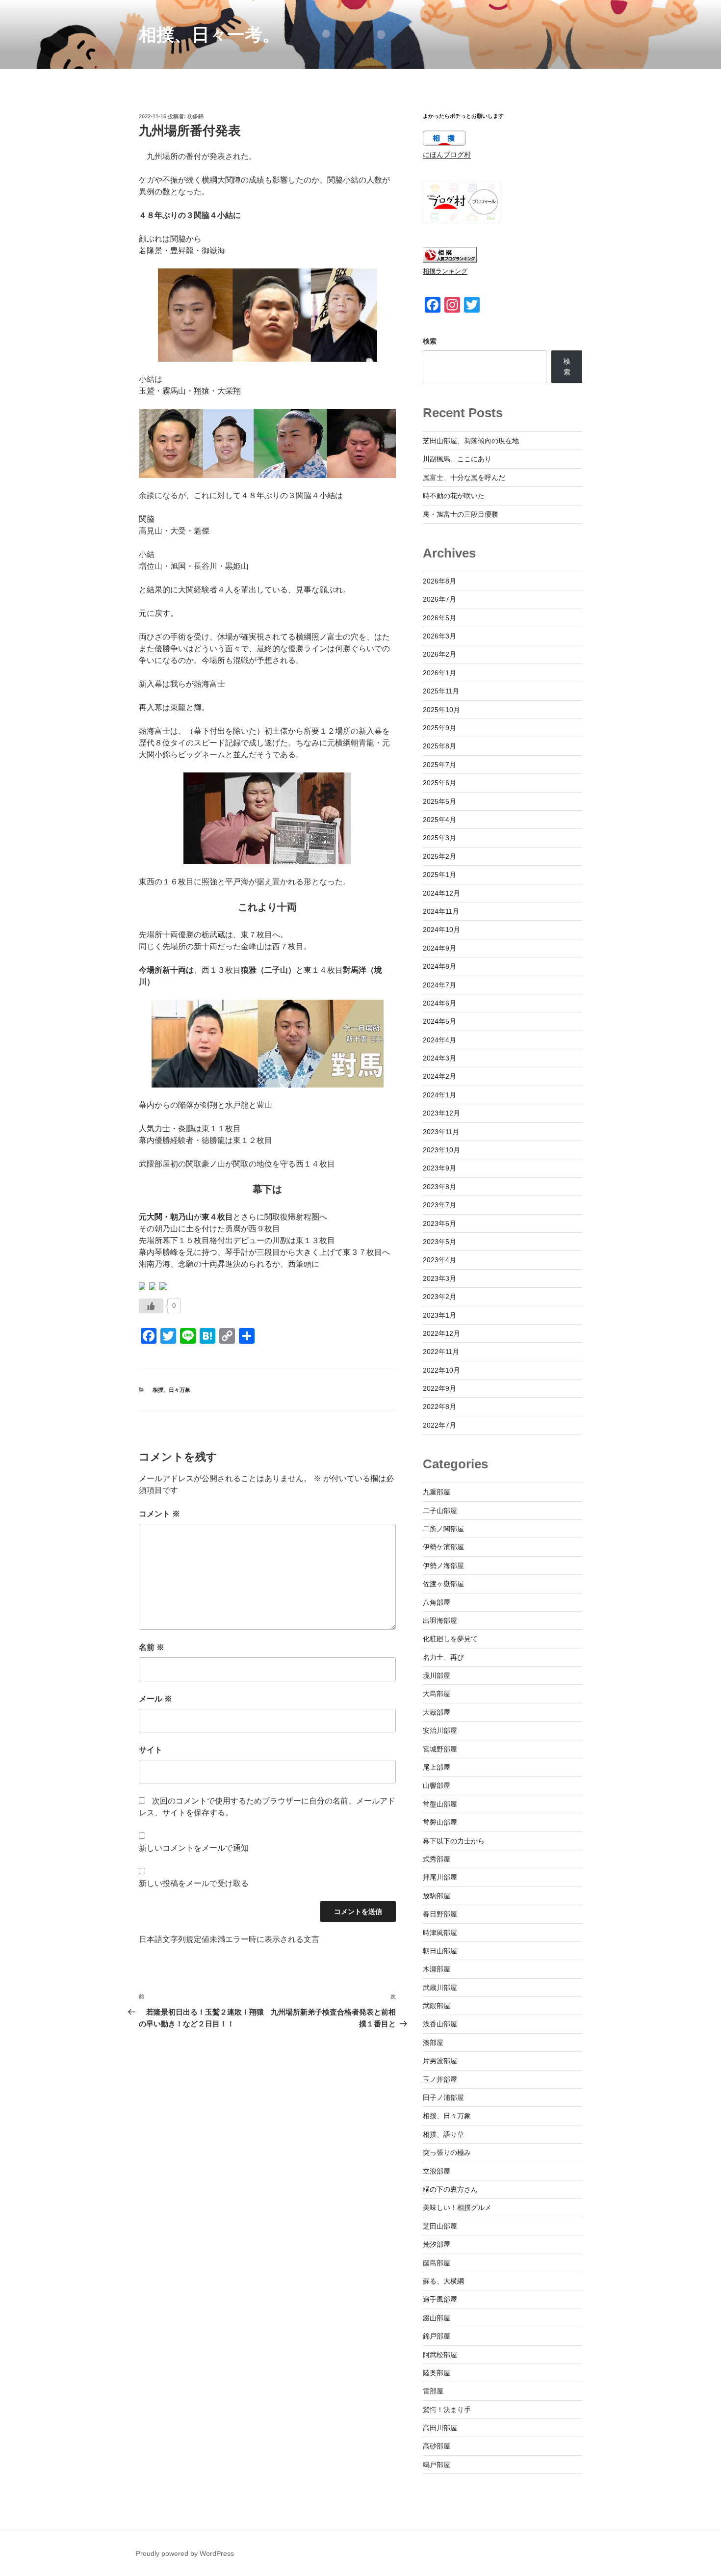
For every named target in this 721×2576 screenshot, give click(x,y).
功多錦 (195, 116)
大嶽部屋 (437, 1712)
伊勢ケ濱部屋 (443, 1547)
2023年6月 (439, 1223)
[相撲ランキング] (450, 260)
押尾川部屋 (440, 1877)
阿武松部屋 (440, 2355)
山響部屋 (437, 1785)
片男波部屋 (440, 2061)
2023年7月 (439, 1205)
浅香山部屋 (440, 2024)
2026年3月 (439, 636)
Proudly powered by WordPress (185, 2553)
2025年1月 (439, 875)
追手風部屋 (440, 2299)
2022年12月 (441, 1333)
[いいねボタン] (151, 1306)
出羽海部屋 (440, 1620)
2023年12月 (441, 1113)
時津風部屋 (440, 1933)
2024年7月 (439, 985)
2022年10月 (441, 1370)
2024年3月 (439, 1058)
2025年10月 (441, 710)
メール (155, 1699)
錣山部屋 (437, 2318)
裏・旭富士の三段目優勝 (461, 514)
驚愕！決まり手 (447, 2410)
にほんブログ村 (447, 155)
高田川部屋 (440, 2428)
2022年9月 (439, 1388)
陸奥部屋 (437, 2373)
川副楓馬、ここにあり (457, 459)
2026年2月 (439, 654)
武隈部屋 (437, 2006)
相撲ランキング (445, 271)
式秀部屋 (437, 1859)
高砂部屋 (437, 2446)
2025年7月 (439, 765)
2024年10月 (441, 929)
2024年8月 (439, 966)
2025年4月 (439, 820)
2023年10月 (441, 1150)
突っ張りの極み (447, 2152)
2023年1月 (439, 1315)
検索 (430, 341)
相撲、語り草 (443, 2134)
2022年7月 (439, 1425)
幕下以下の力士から (454, 1841)
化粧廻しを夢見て (450, 1639)
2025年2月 (439, 856)
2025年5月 (439, 801)
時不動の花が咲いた (454, 496)
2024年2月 (439, 1076)
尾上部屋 (437, 1767)
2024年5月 (439, 1021)
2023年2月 (439, 1297)
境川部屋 (437, 1675)
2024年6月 (439, 1003)
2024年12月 (441, 893)
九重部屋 (437, 1492)
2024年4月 (439, 1040)
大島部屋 (437, 1694)
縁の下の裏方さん (450, 2189)
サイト (151, 1750)
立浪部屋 (437, 2171)
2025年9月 (439, 728)
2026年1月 (439, 673)
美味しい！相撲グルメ (457, 2207)
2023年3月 (439, 1278)
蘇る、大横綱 (443, 2281)
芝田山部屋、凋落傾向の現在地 (471, 441)
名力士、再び (443, 1657)
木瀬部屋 (437, 1969)
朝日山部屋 (440, 1951)
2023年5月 (439, 1242)
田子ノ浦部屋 (443, 2098)
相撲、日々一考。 (209, 35)
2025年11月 (441, 691)
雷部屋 (433, 2391)
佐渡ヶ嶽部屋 (443, 1584)
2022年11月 (441, 1352)
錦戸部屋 (437, 2336)
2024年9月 (439, 948)
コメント (159, 1514)
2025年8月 (439, 746)
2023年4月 (439, 1260)
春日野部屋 (440, 1914)
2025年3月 (439, 838)
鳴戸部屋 (437, 2465)
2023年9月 (439, 1168)
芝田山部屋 (440, 2226)
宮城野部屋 (440, 1749)
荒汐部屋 (437, 2244)
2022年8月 (439, 1407)
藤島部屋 (437, 2263)
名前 (152, 1647)
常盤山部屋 (440, 1804)
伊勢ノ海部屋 (443, 1566)
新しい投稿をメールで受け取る (194, 1883)
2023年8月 (439, 1187)
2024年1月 (439, 1095)
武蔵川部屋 (440, 1988)
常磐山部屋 (440, 1822)
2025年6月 (439, 783)
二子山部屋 (440, 1511)
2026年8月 (439, 581)
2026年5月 (439, 618)
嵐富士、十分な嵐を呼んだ (464, 478)
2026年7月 (439, 599)
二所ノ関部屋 (443, 1529)
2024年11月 (441, 911)
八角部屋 (437, 1602)
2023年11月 (441, 1132)
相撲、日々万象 (171, 1390)
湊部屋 (433, 2043)
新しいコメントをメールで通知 (194, 1848)
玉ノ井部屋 (440, 2079)
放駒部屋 (437, 1896)
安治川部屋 (440, 1730)
